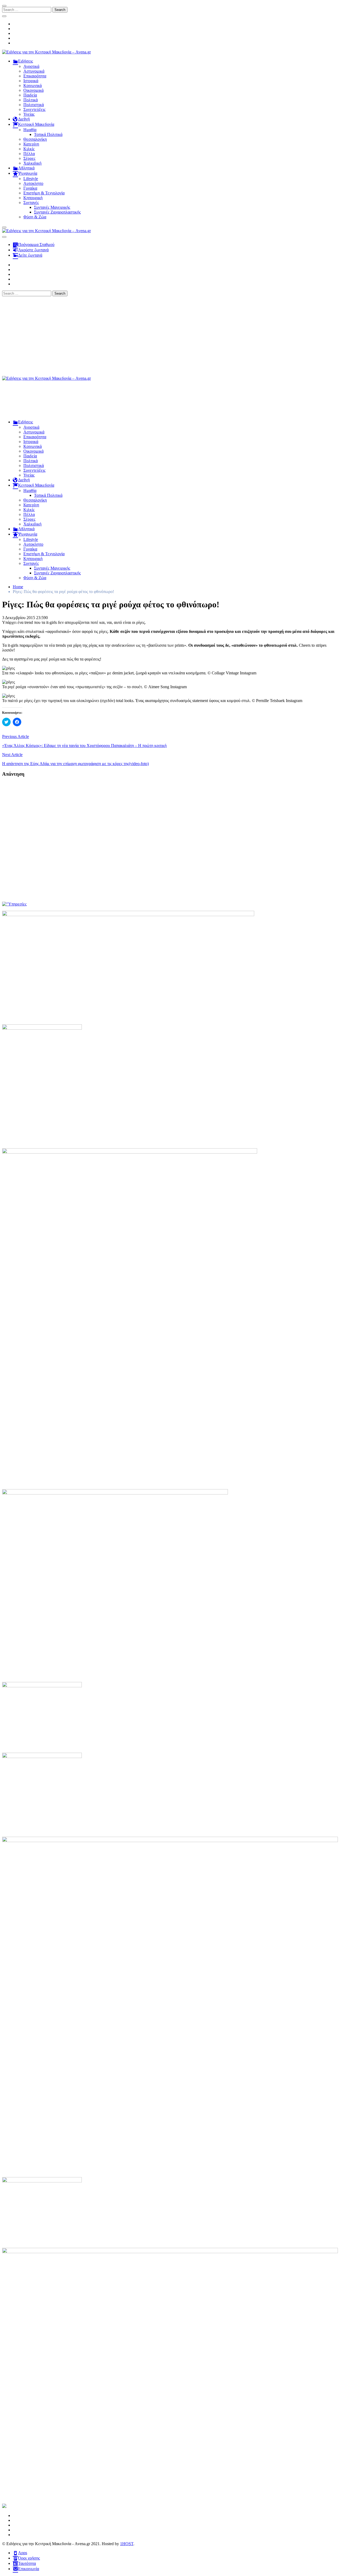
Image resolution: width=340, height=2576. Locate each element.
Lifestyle (31, 179)
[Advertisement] (170, 336)
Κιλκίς (29, 149)
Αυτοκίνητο (33, 183)
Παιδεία (30, 95)
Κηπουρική (33, 198)
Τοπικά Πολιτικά (48, 134)
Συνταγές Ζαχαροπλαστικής (57, 212)
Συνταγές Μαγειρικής (52, 207)
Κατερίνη (31, 144)
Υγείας (29, 114)
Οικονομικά (33, 90)
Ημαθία (30, 130)
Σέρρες (29, 158)
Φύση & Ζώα (35, 217)
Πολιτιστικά (34, 105)
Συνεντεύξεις (34, 109)
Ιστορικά (31, 81)
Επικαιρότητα (35, 76)
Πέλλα (29, 154)
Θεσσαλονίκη (35, 139)
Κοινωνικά (33, 85)
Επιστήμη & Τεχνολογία (44, 193)
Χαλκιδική (32, 163)
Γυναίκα (30, 188)
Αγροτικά (31, 66)
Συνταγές (31, 203)
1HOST (127, 2544)
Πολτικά (31, 100)
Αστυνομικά (34, 71)
